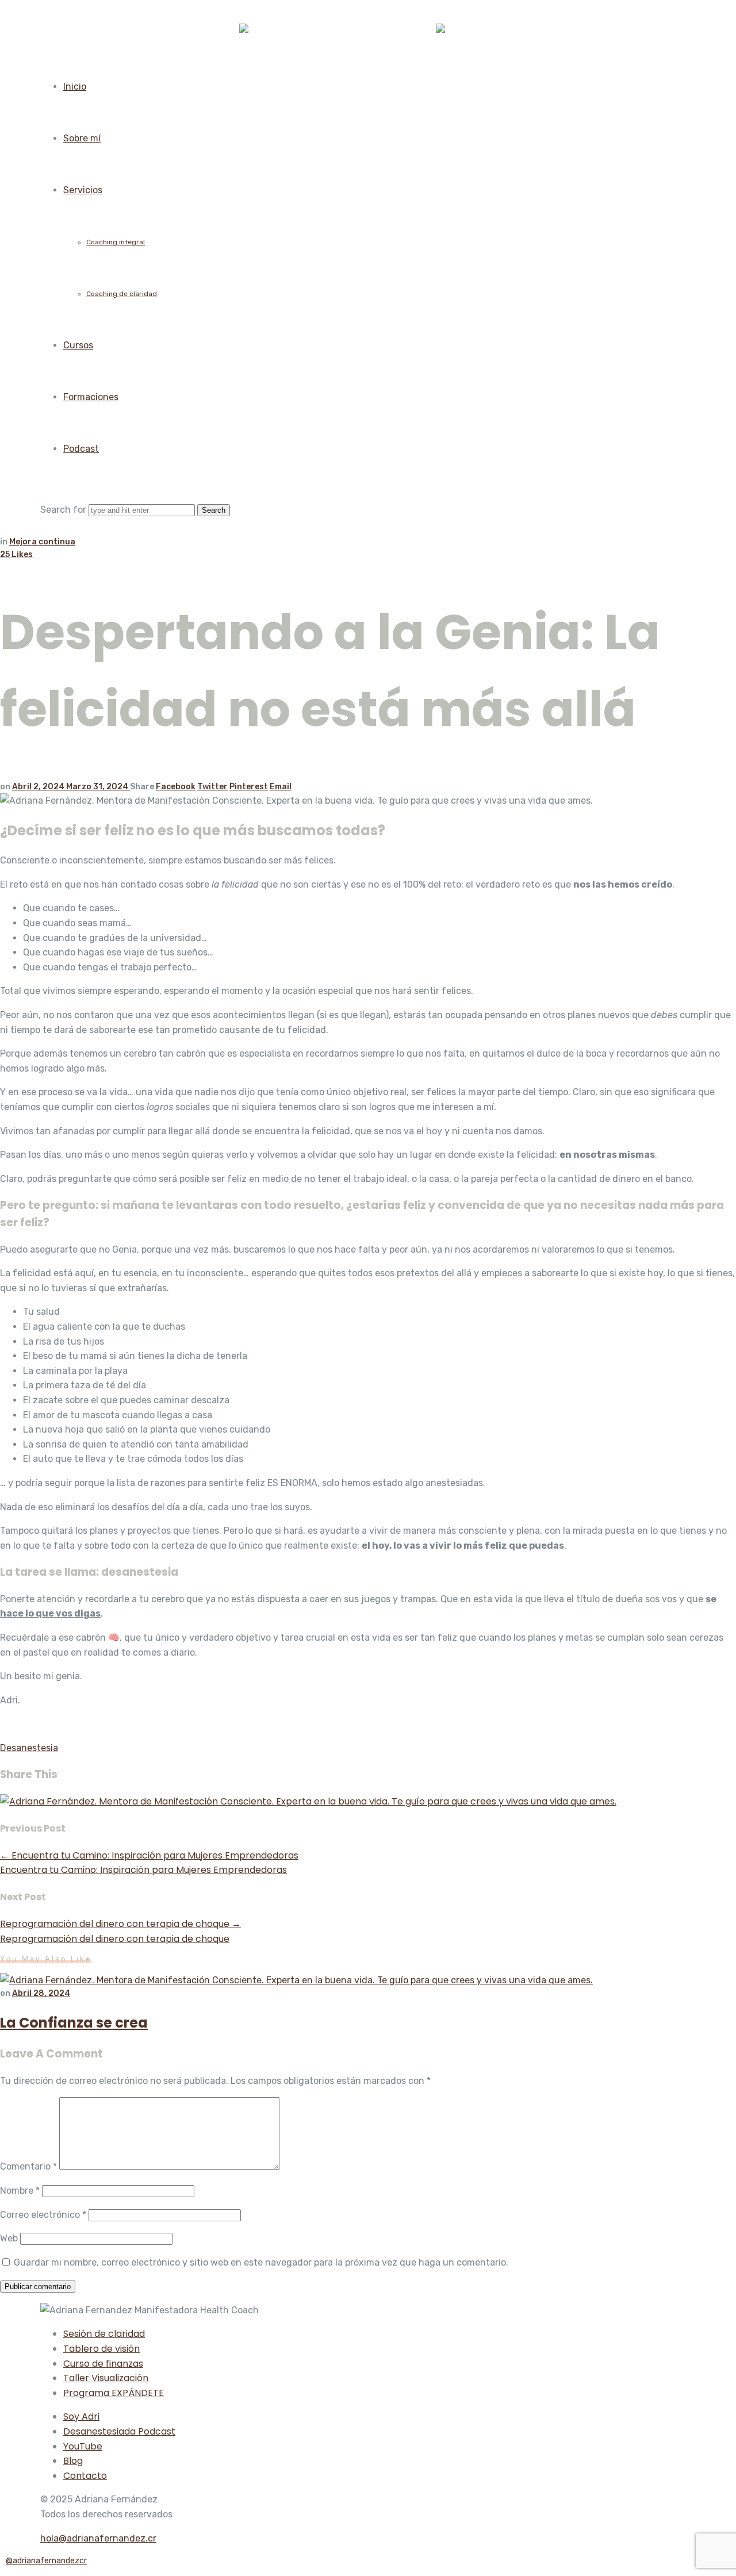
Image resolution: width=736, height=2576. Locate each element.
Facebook (176, 787)
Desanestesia (29, 1748)
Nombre (20, 2191)
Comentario (28, 2166)
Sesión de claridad (104, 2334)
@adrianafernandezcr (46, 2561)
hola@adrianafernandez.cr (98, 2538)
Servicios (83, 190)
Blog (73, 2461)
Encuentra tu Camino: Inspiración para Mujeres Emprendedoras (149, 1855)
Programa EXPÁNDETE (114, 2393)
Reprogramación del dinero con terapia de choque (120, 1924)
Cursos (78, 345)
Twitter (212, 787)
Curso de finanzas (103, 2364)
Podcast (81, 449)
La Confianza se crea (74, 2023)
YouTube (83, 2446)
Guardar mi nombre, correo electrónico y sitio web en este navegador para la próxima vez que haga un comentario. (261, 2262)
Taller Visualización (106, 2378)
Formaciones (91, 397)
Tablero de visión (101, 2349)
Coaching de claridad (122, 294)
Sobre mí (82, 138)
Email (281, 787)
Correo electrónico (43, 2215)
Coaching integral (116, 242)
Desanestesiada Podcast (119, 2431)
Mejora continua (42, 542)
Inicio (75, 87)
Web (9, 2238)
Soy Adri (81, 2416)
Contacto (85, 2476)
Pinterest (249, 787)
